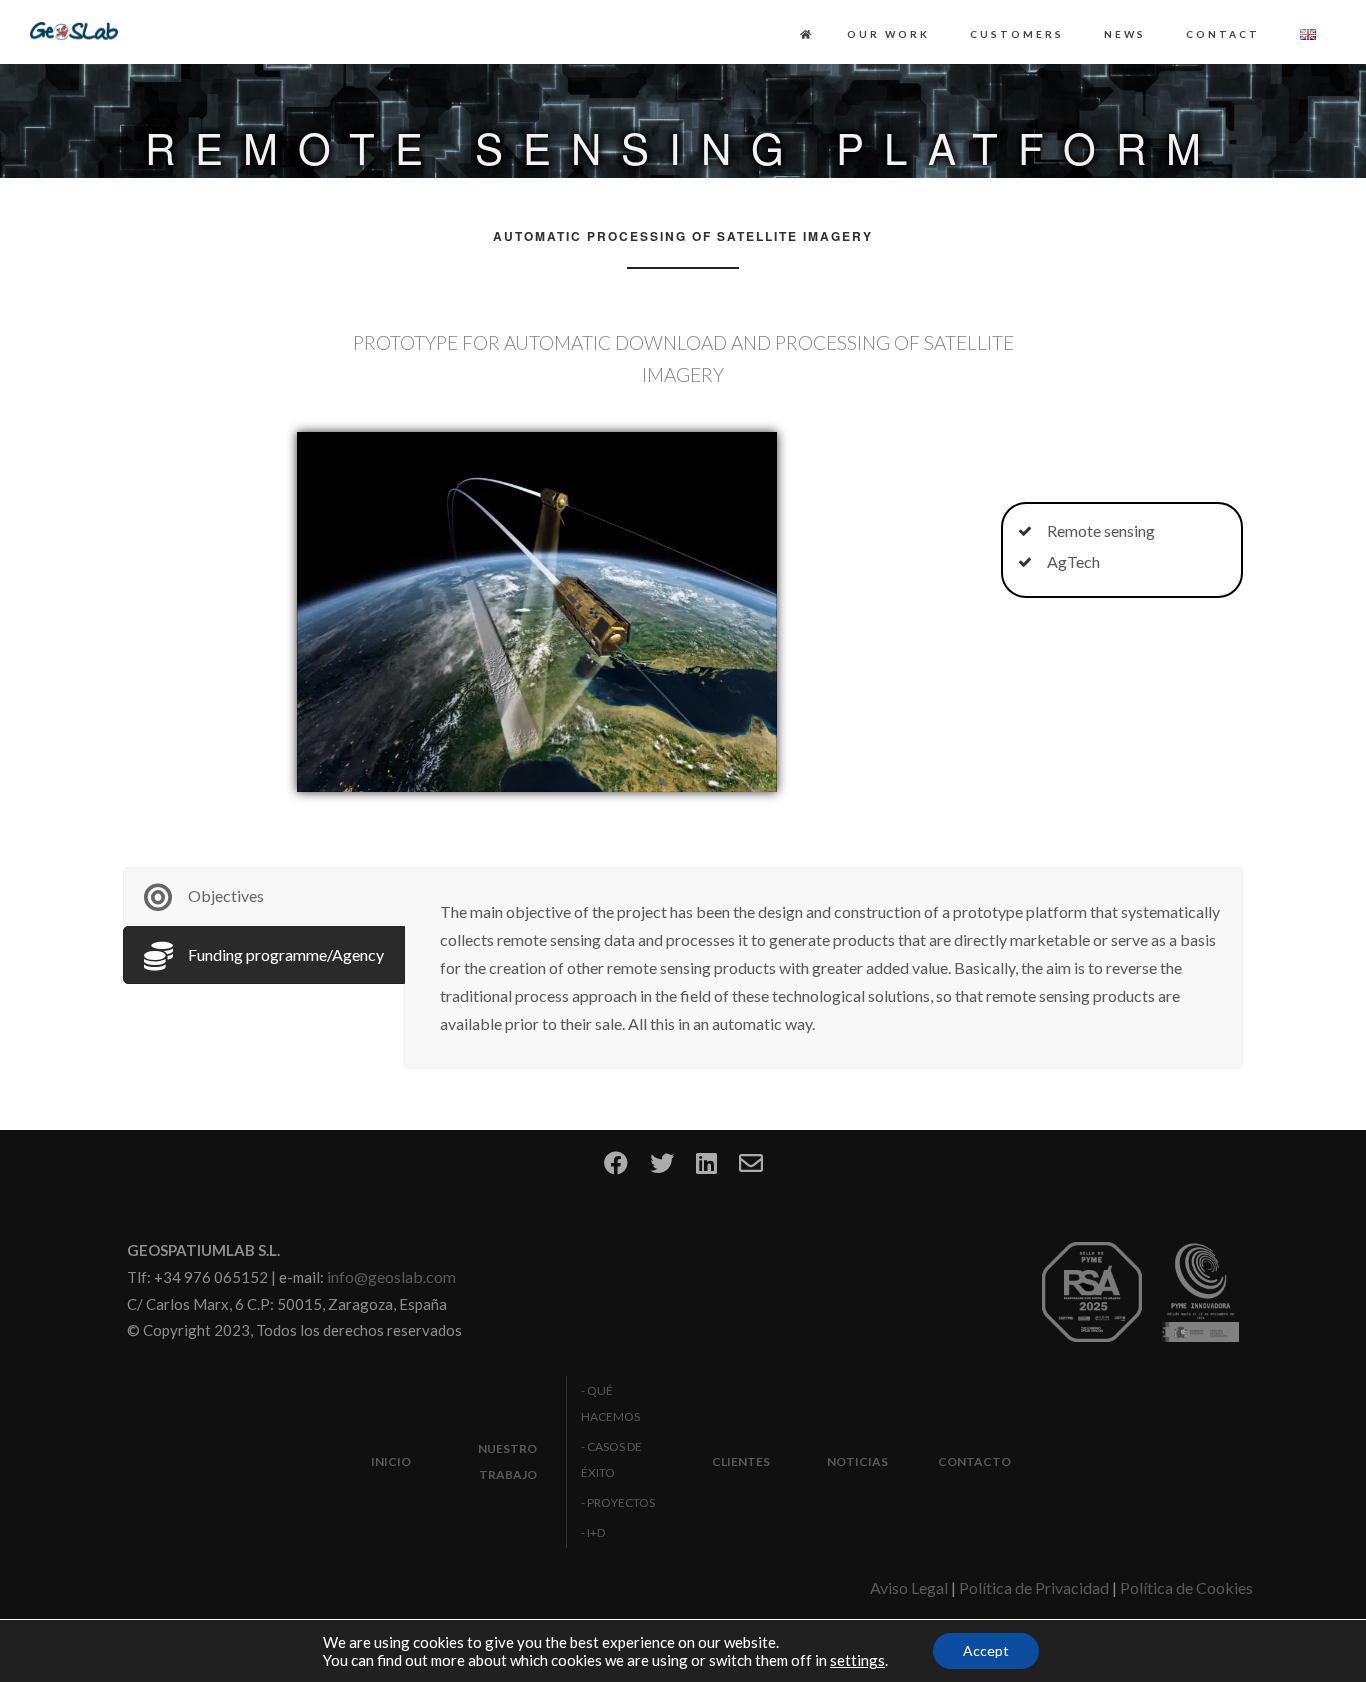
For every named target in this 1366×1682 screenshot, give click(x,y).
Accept (986, 1650)
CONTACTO (974, 1461)
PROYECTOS (621, 1502)
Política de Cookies (1186, 1587)
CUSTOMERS (1017, 34)
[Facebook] (616, 1169)
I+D (596, 1532)
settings (857, 1660)
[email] (751, 1169)
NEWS (1125, 34)
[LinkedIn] (706, 1169)
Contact (1223, 34)
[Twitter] (662, 1169)
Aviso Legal (909, 1587)
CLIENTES (741, 1461)
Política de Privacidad (1034, 1587)
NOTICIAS (857, 1461)
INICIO (391, 1461)
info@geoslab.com (391, 1276)
